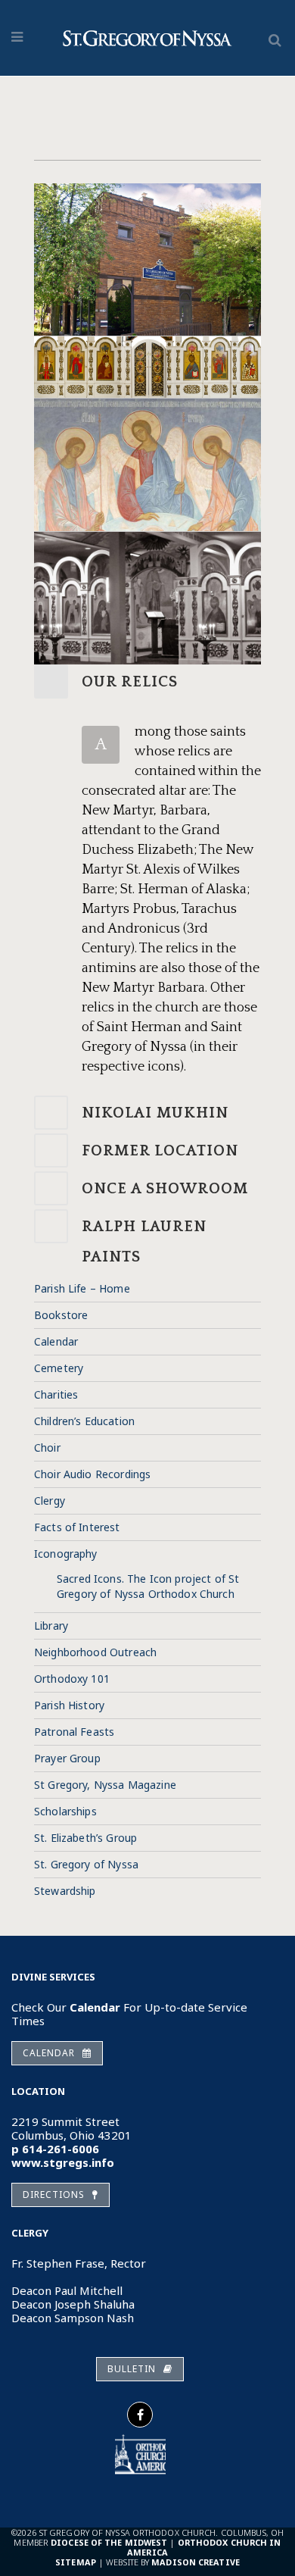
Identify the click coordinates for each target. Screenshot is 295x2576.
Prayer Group (67, 1758)
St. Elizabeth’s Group (85, 1838)
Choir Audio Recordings (92, 1474)
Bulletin (132, 2369)
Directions (54, 2195)
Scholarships (65, 1811)
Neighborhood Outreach (95, 1652)
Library (51, 1626)
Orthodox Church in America (204, 2547)
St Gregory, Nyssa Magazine (105, 1785)
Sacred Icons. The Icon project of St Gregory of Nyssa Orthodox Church (148, 1586)
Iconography (66, 1554)
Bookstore (61, 1315)
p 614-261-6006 (55, 2149)
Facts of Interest (77, 1527)
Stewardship (65, 1891)
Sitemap (76, 2562)
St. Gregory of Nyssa (86, 1864)
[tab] (147, 682)
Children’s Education (84, 1421)
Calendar (56, 1341)
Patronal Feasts (74, 1732)
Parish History (69, 1705)
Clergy (50, 1501)
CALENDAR (49, 2053)
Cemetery (59, 1368)
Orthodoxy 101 (72, 1679)
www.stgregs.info (63, 2162)
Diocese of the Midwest (109, 2542)
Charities (56, 1394)
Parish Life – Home (82, 1288)
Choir (47, 1447)
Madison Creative (196, 2562)
